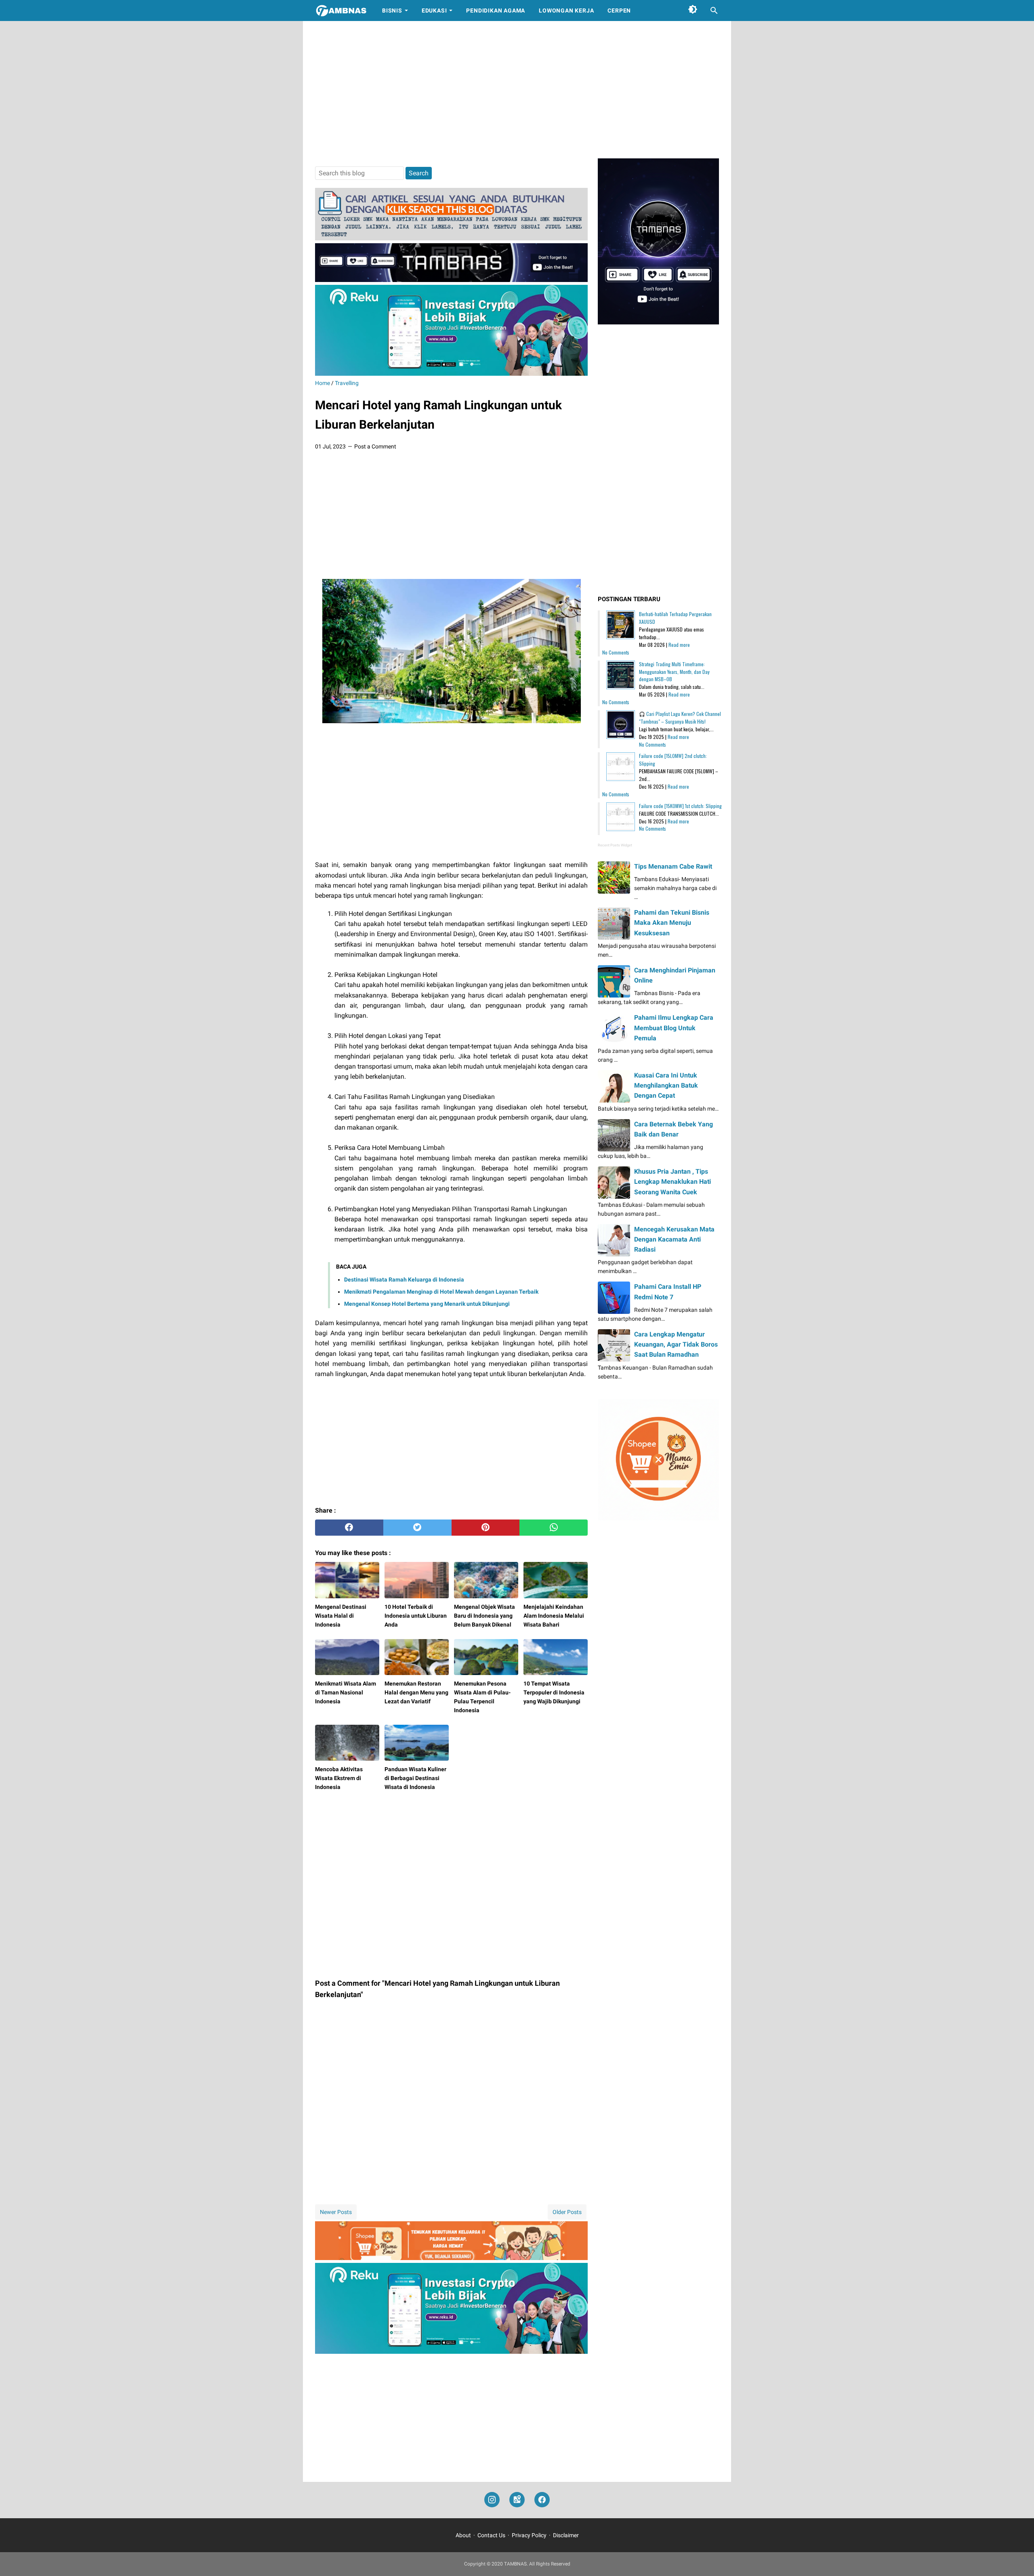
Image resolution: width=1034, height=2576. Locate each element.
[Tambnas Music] (451, 280)
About (463, 2535)
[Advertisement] (517, 90)
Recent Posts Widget (615, 845)
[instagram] (492, 2500)
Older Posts (567, 2212)
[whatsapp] (554, 1528)
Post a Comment (375, 446)
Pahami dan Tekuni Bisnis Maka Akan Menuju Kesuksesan (672, 923)
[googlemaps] (517, 2500)
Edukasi (434, 11)
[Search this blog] (714, 11)
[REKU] (451, 374)
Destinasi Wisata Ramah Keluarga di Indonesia (404, 1280)
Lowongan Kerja (566, 11)
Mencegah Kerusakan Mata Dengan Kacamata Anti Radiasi (674, 1239)
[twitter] (417, 1528)
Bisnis (392, 11)
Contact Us (491, 2535)
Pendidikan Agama (496, 11)
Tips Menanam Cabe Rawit (673, 866)
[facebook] (349, 1528)
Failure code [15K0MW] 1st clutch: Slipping (680, 806)
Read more (679, 645)
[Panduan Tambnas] (451, 238)
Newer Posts (336, 2212)
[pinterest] (486, 1528)
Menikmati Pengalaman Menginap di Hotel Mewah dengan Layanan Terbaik (441, 1292)
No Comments (616, 652)
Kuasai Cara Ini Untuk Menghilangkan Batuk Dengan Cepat (666, 1085)
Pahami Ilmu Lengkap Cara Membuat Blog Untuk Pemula (674, 1028)
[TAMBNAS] (341, 11)
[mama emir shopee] (451, 2258)
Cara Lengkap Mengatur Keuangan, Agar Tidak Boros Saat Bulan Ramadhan (676, 1344)
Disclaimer (566, 2535)
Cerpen (619, 11)
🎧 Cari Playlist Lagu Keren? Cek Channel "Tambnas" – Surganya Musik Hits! (680, 718)
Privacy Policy (529, 2535)
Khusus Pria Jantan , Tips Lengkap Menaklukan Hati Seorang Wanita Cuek (673, 1182)
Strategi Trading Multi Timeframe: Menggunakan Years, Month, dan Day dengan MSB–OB (674, 672)
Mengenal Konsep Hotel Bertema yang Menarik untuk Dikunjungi (427, 1304)
